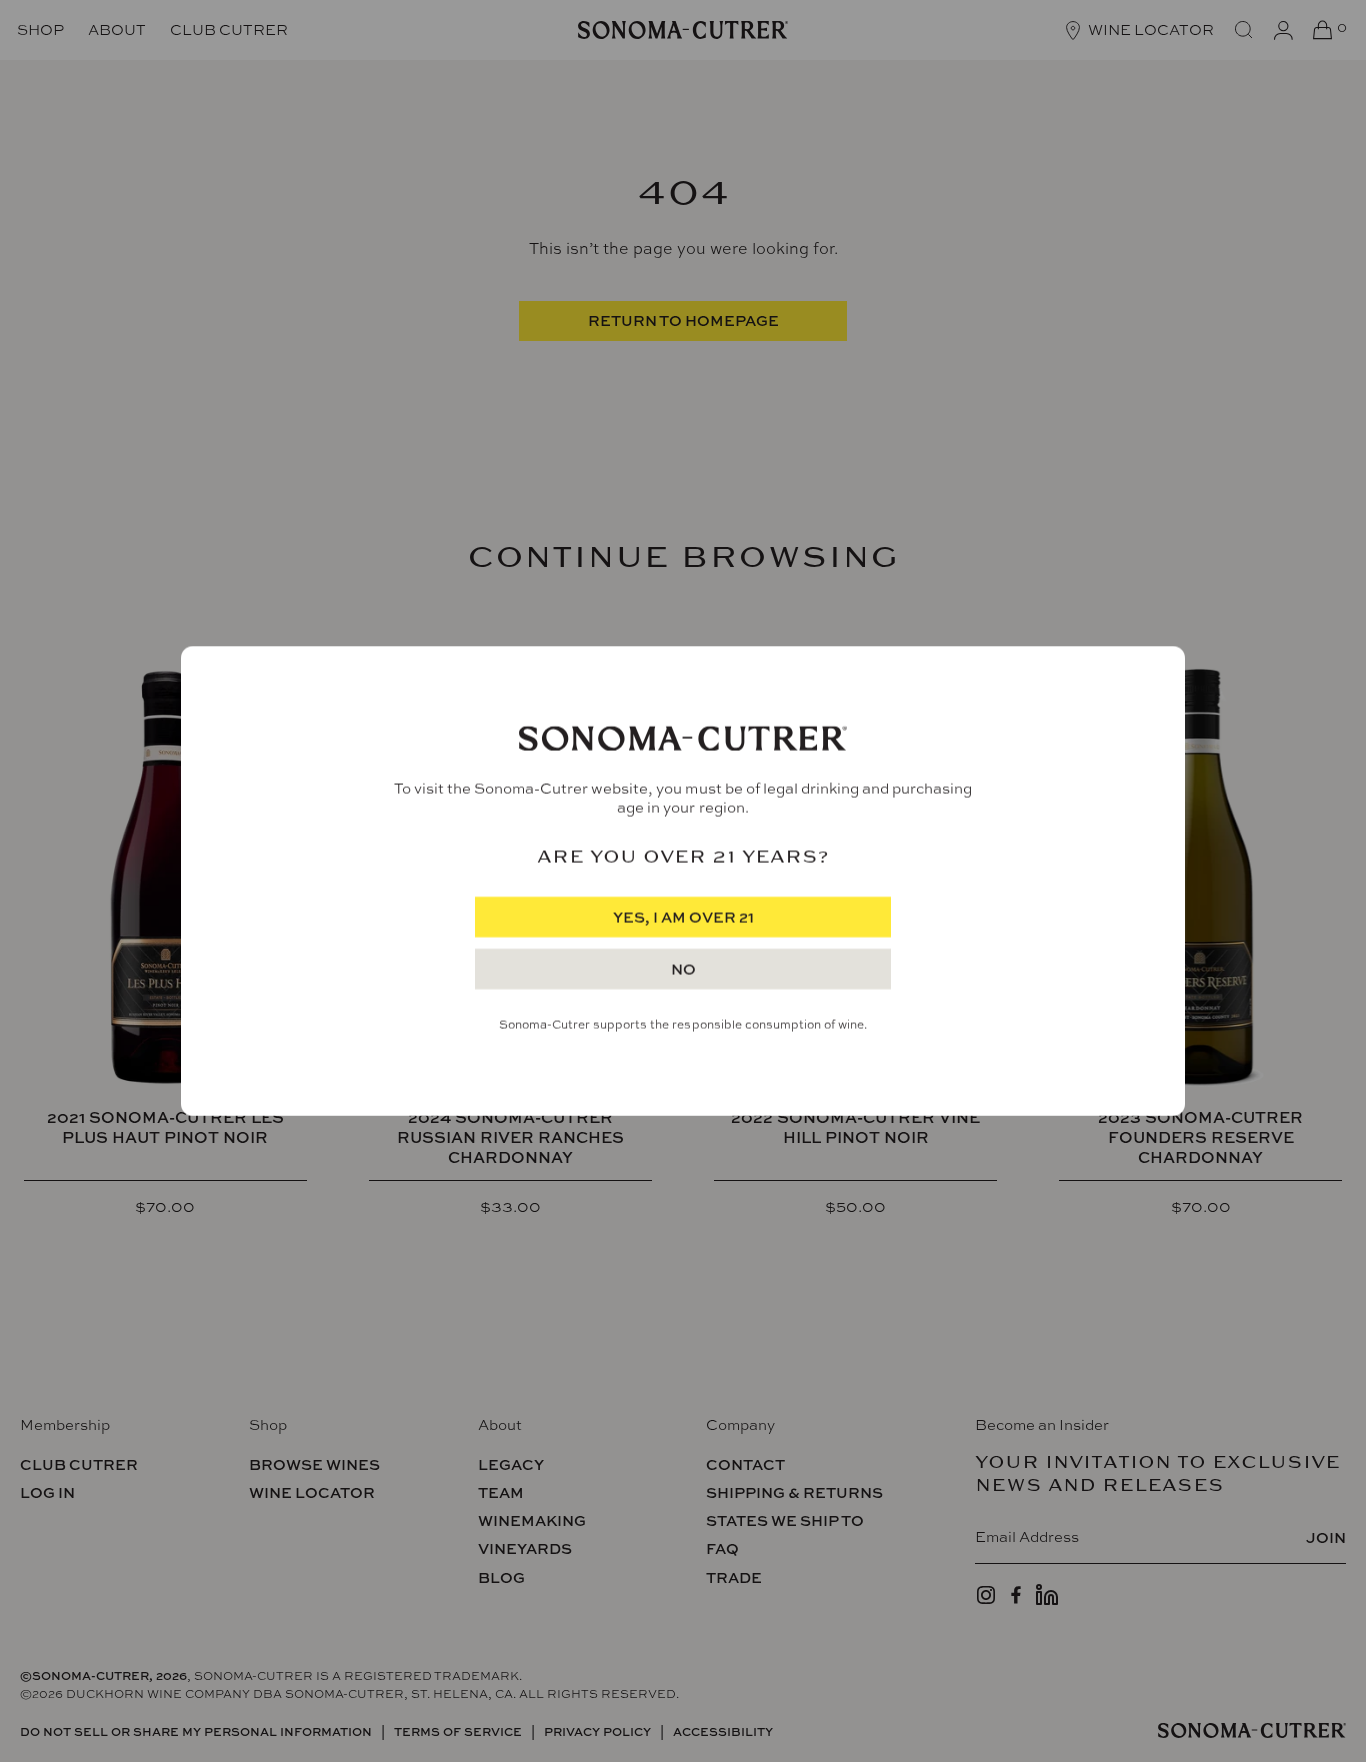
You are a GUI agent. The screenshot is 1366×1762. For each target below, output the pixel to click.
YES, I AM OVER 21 (683, 917)
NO (683, 969)
